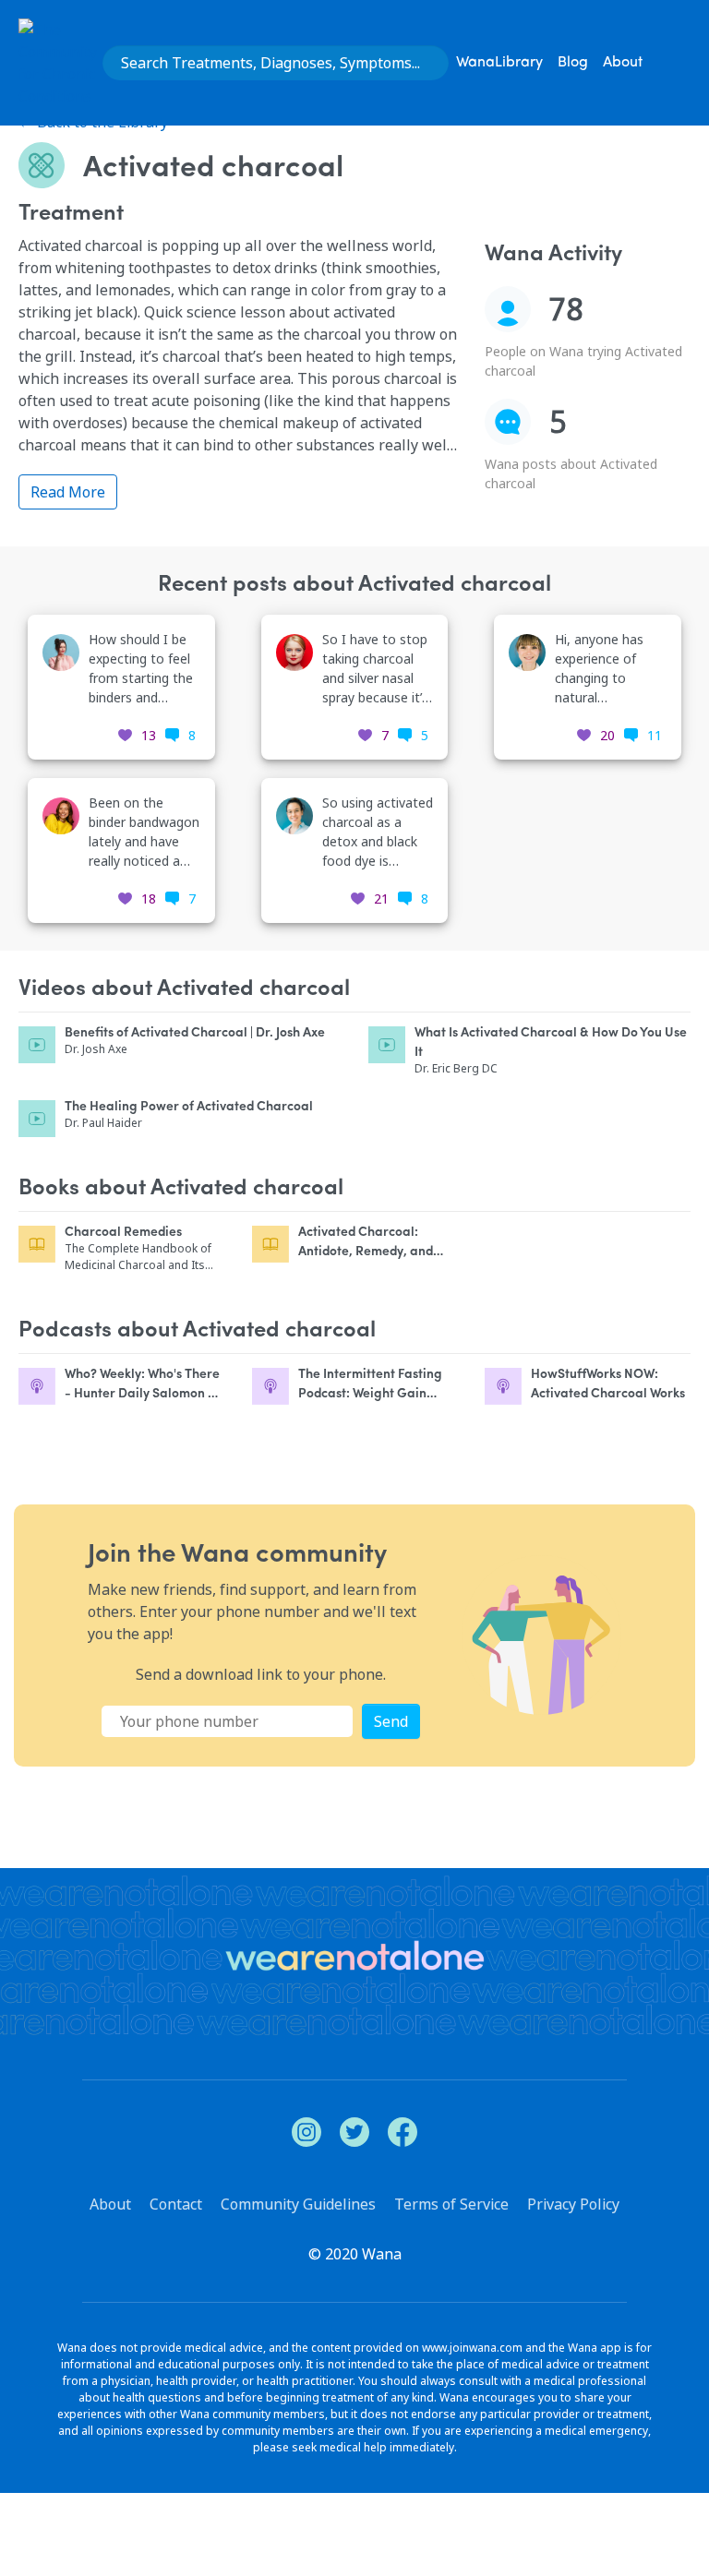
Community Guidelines (298, 2204)
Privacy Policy (573, 2204)
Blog (573, 63)
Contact (176, 2204)
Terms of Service (451, 2204)
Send (391, 1721)
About (623, 63)
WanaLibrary (499, 63)
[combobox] (276, 63)
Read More (68, 492)
